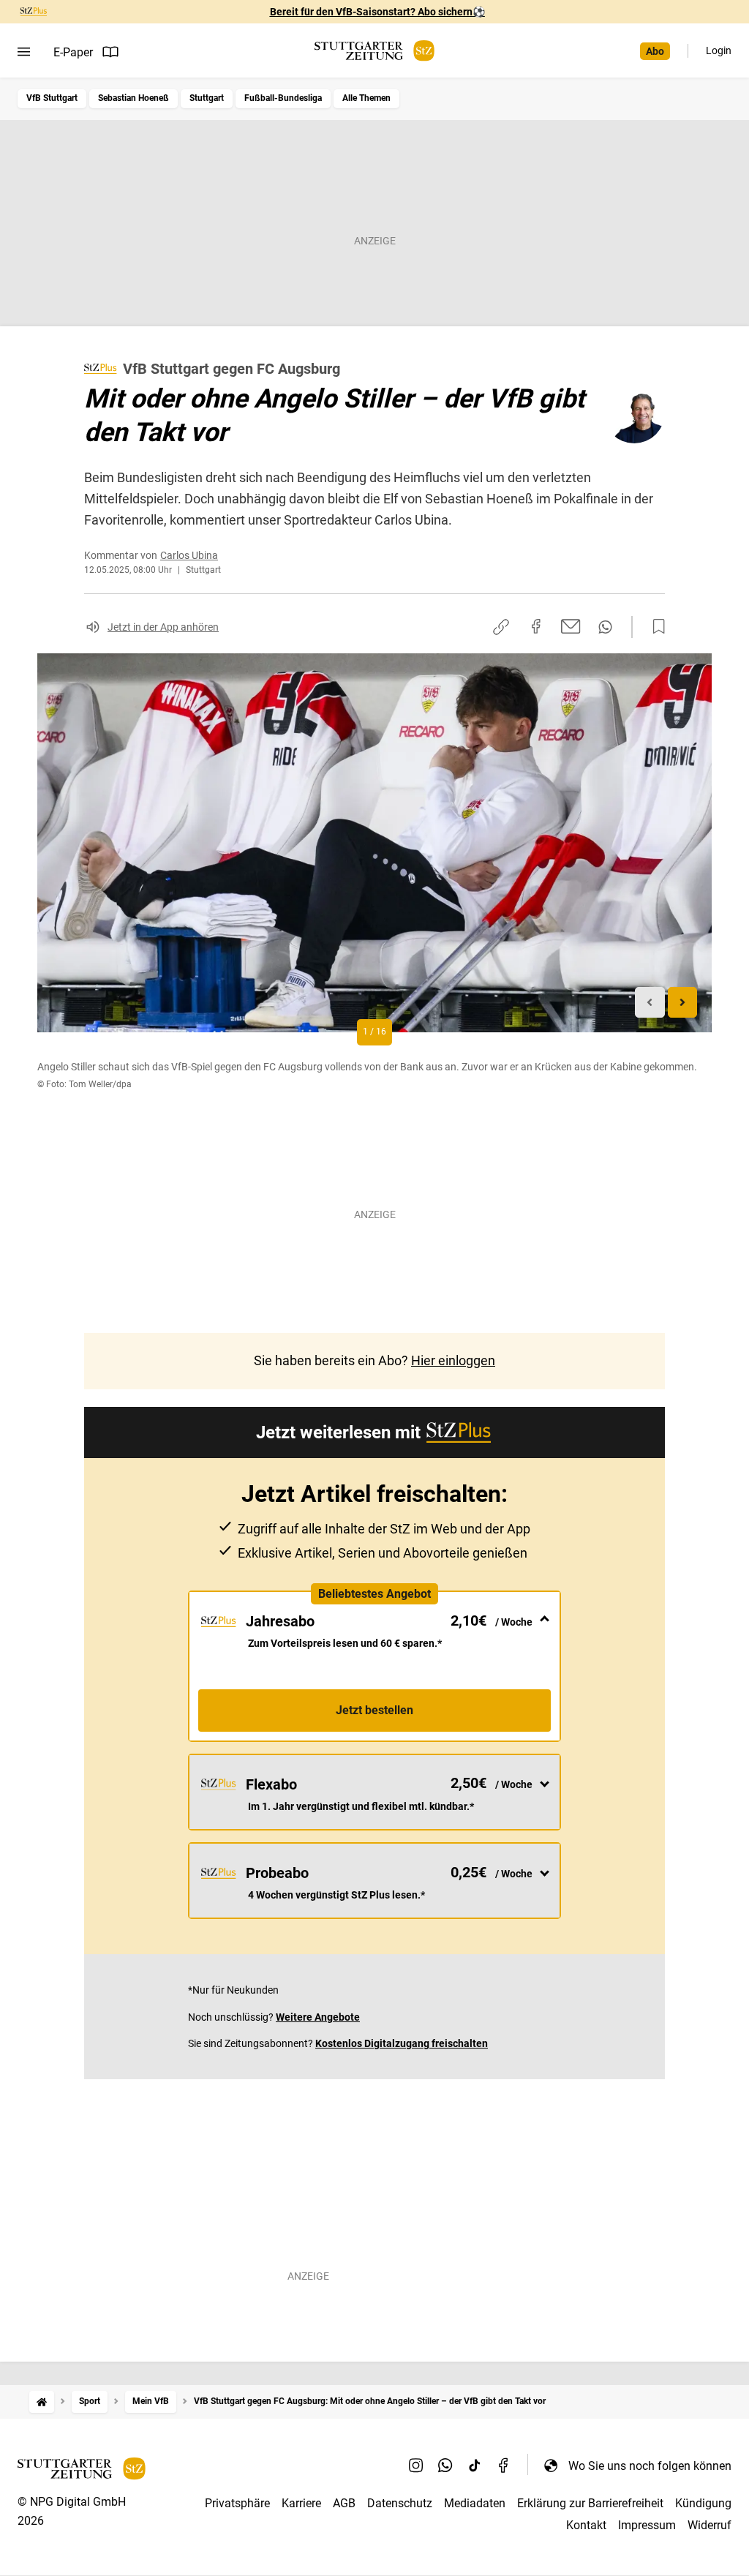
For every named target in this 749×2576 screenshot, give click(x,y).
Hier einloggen (453, 1360)
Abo (655, 51)
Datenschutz (400, 2503)
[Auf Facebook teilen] (536, 626)
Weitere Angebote (318, 2017)
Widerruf (710, 2525)
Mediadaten (475, 2503)
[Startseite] (42, 2402)
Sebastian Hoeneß (133, 98)
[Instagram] (416, 2466)
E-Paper (73, 52)
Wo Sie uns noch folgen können (650, 2466)
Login (719, 50)
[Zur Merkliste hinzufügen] (655, 627)
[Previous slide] (650, 1003)
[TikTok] (475, 2466)
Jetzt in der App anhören (163, 627)
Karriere (301, 2503)
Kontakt (586, 2525)
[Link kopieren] (501, 627)
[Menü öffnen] (24, 52)
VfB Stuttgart (52, 98)
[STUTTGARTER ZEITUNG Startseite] (374, 51)
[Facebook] (504, 2466)
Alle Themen (366, 98)
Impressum (647, 2525)
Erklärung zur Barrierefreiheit (590, 2503)
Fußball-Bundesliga (283, 98)
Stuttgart (207, 98)
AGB (344, 2503)
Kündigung (703, 2503)
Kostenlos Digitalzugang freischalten (402, 2043)
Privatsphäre (237, 2503)
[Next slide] (683, 1003)
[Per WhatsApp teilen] (605, 627)
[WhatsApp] (445, 2466)
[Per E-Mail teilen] (571, 626)
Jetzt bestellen (374, 1710)
